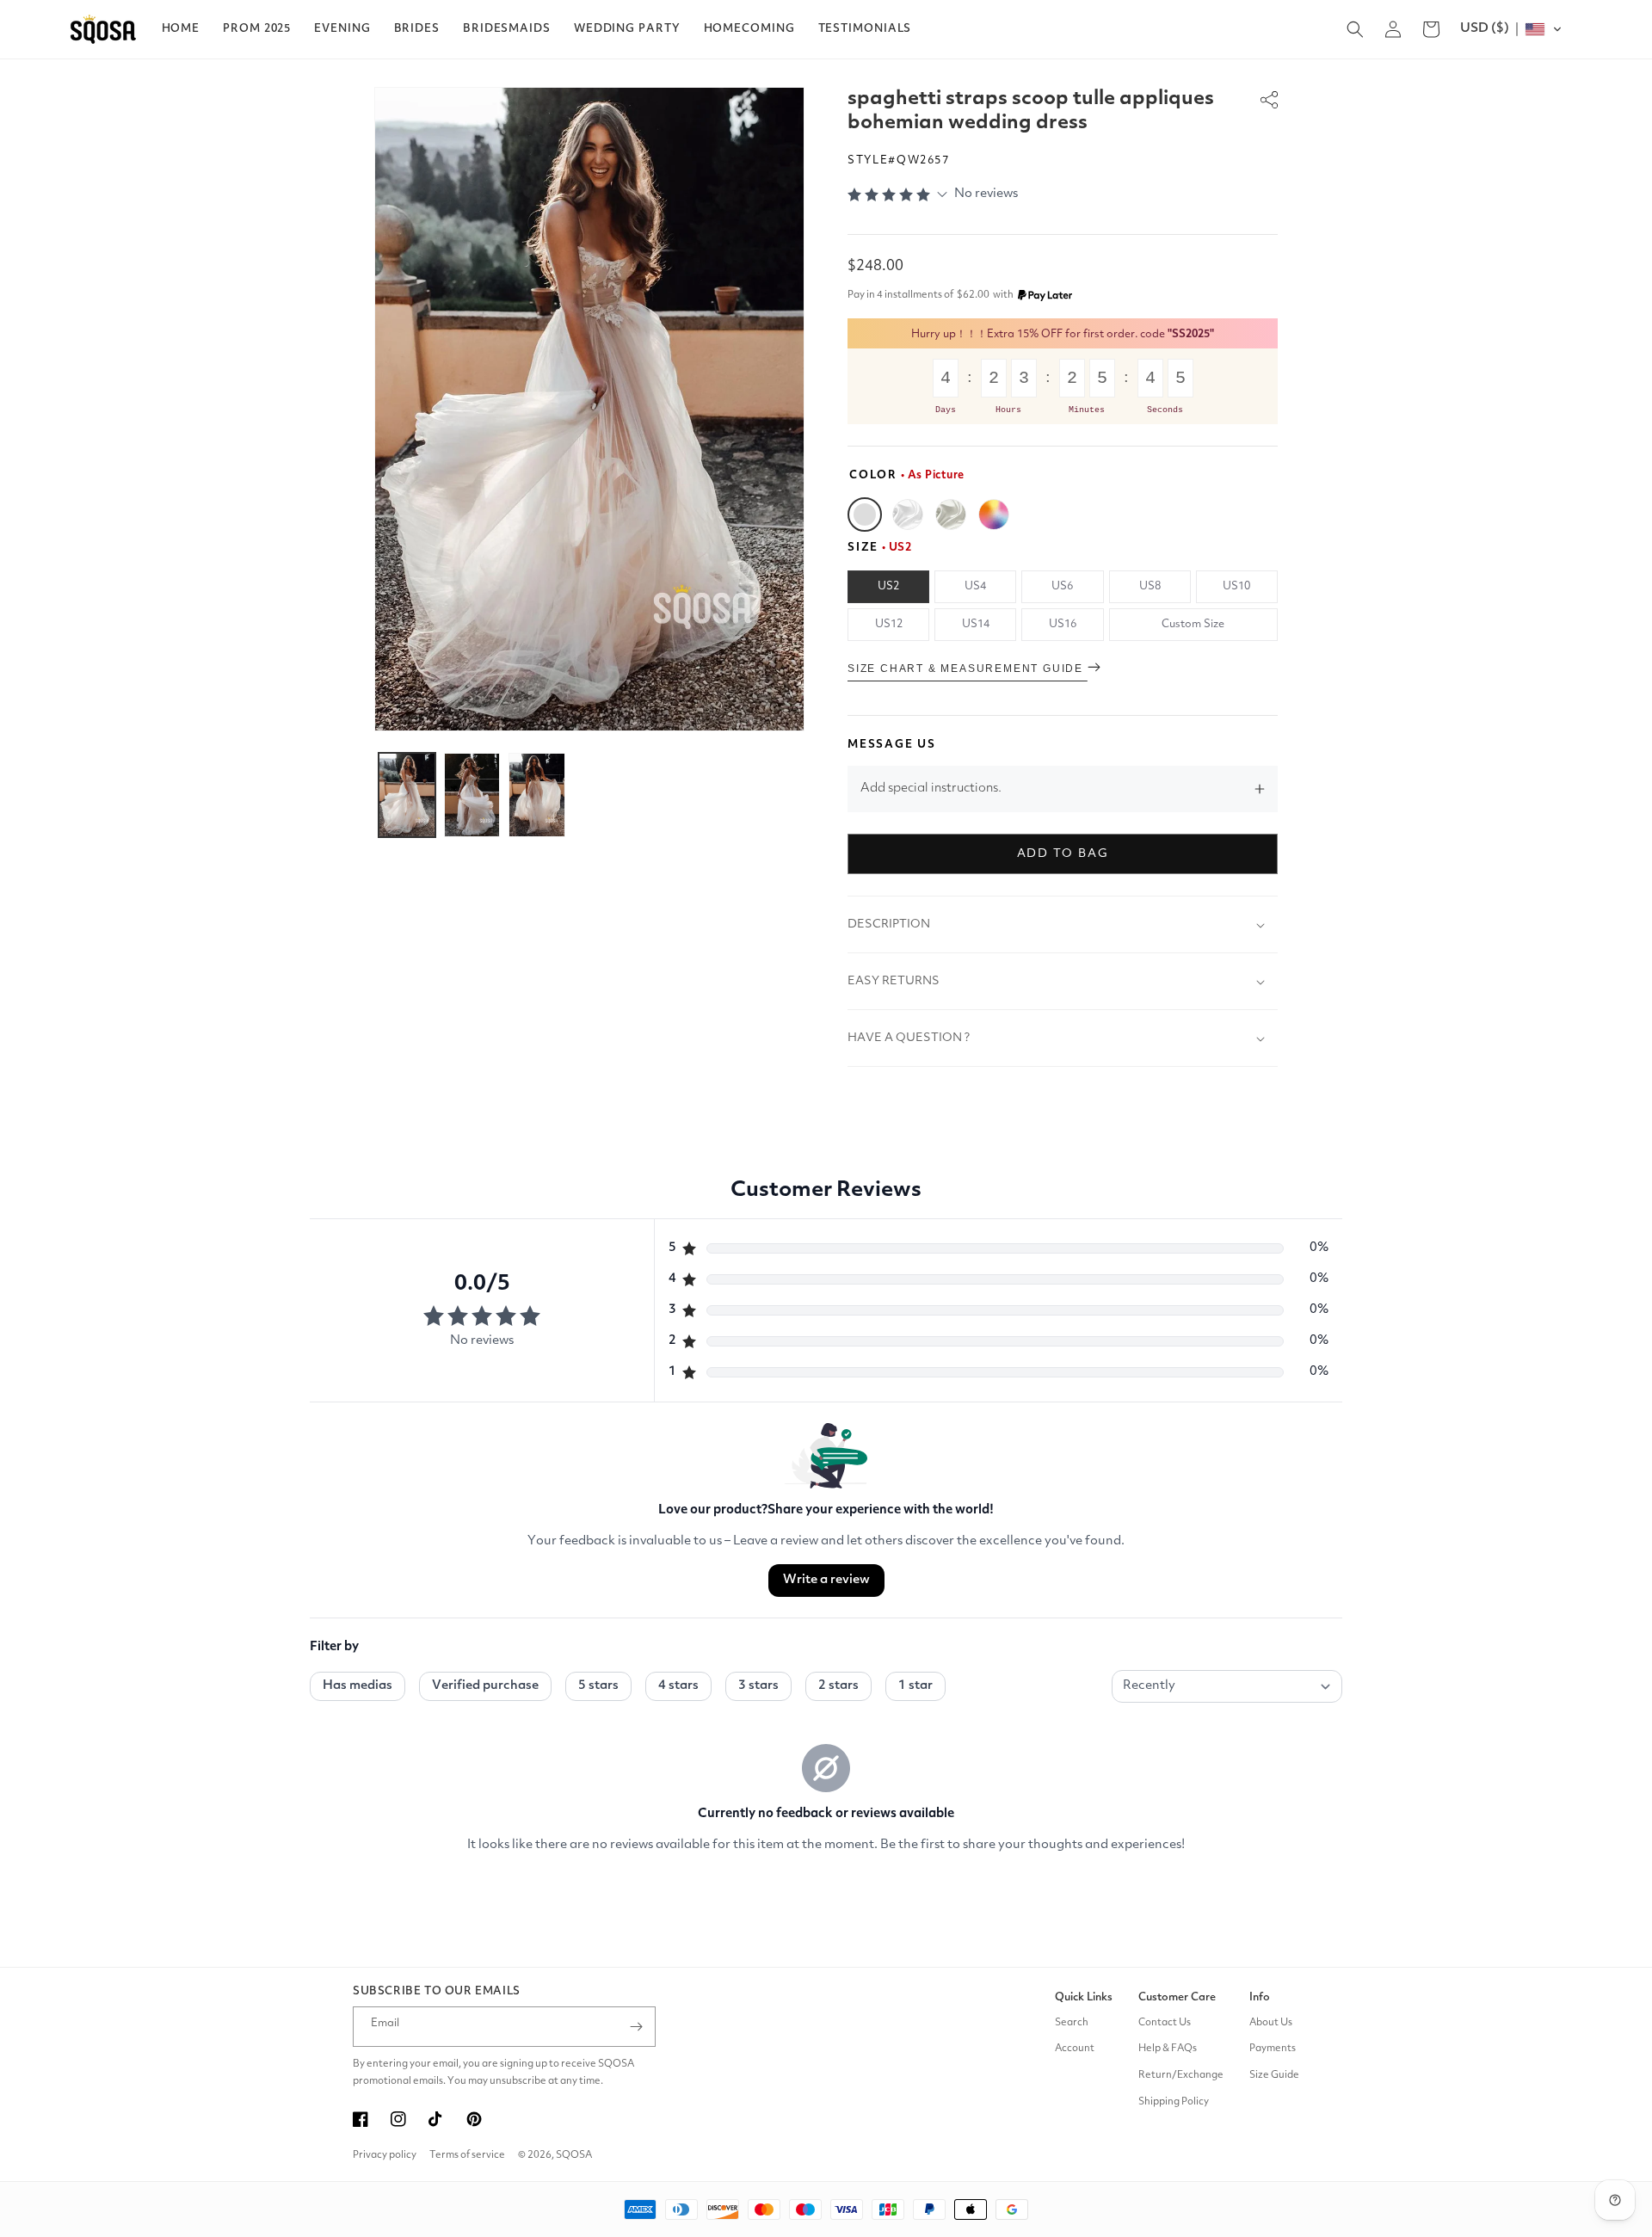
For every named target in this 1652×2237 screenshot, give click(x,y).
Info (1260, 1997)
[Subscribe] (636, 2027)
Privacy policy (385, 2155)
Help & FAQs (1168, 2049)
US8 (1150, 586)
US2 (888, 586)
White (908, 515)
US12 (889, 624)
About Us (1271, 2023)
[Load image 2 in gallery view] (472, 795)
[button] (257, 29)
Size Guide (1274, 2075)
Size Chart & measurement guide (968, 669)
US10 (1236, 586)
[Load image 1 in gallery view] (407, 795)
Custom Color (994, 515)
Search (1072, 2023)
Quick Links (1084, 1997)
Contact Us (1165, 2023)
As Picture (865, 515)
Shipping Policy (1174, 2102)
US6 (1062, 586)
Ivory (951, 515)
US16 (1063, 624)
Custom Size (1193, 624)
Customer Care (1177, 1997)
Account (1075, 2049)
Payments (1273, 2049)
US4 (975, 586)
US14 (976, 624)
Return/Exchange (1181, 2075)
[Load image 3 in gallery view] (537, 795)
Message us (892, 745)
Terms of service (467, 2155)
